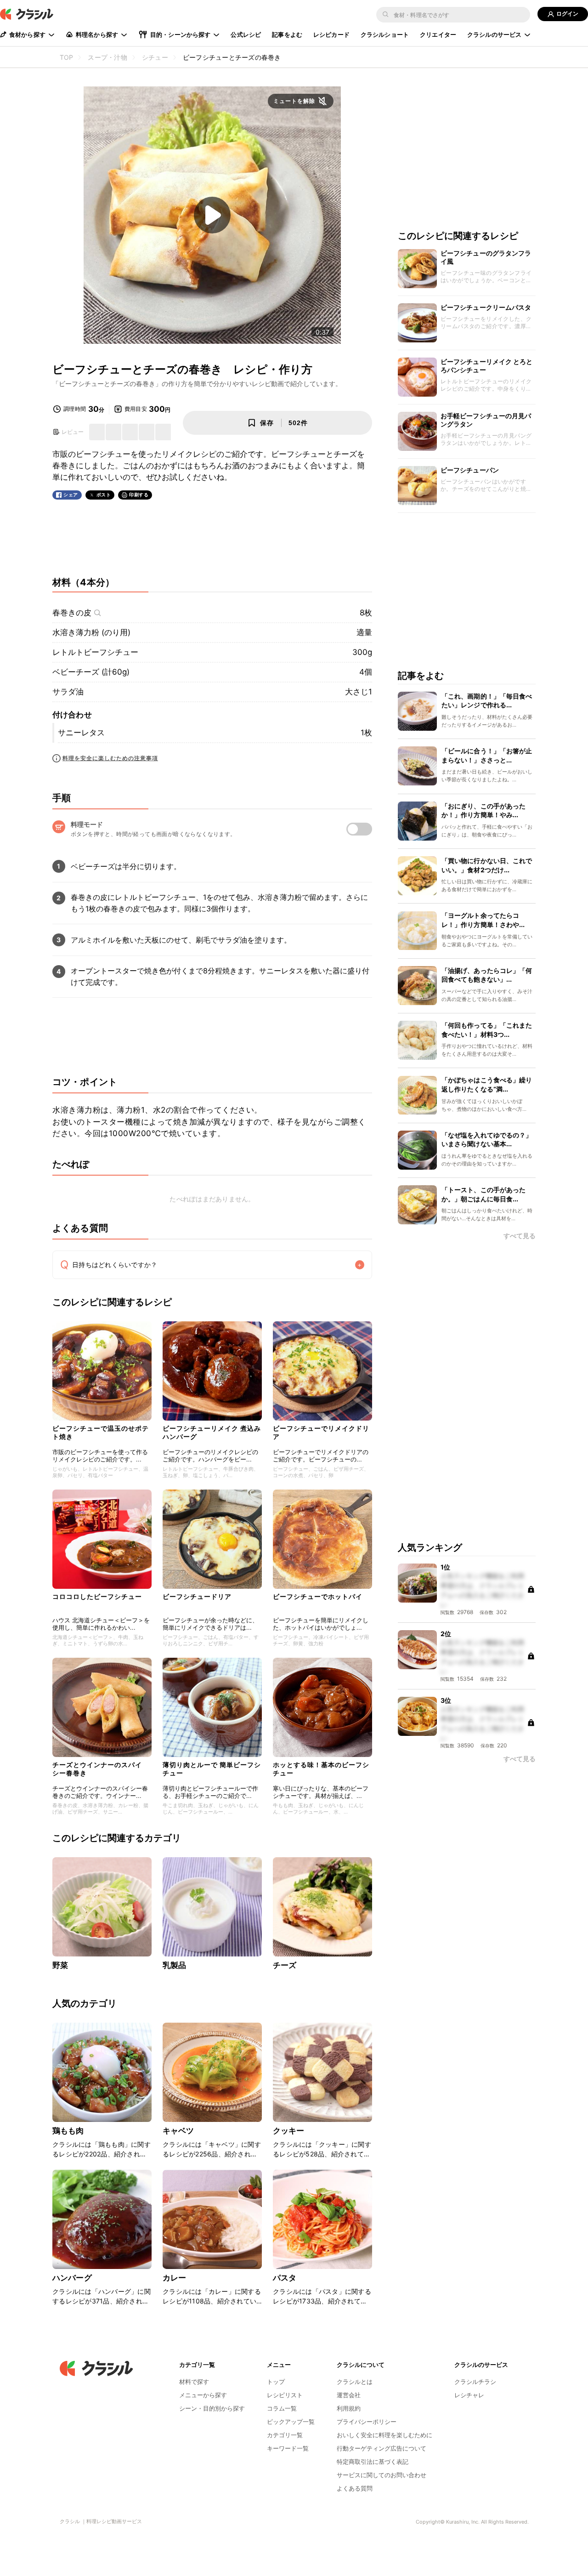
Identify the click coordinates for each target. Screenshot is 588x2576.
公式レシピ (246, 34)
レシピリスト (285, 2395)
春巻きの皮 (72, 613)
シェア (71, 495)
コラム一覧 (282, 2408)
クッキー (289, 2131)
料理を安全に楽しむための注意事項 (110, 758)
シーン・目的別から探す (212, 2408)
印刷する (139, 495)
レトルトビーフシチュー (95, 652)
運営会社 (349, 2395)
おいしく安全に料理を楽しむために (384, 2435)
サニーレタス (81, 733)
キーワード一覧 (288, 2448)
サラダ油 (68, 692)
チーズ (285, 1965)
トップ (276, 2382)
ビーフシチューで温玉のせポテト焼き (101, 1432)
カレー (174, 2278)
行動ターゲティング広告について (382, 2448)
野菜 (60, 1965)
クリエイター (438, 34)
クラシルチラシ (475, 2382)
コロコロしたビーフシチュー (97, 1596)
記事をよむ (287, 34)
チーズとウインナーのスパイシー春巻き (97, 1769)
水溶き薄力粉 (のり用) (91, 632)
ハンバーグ (72, 2278)
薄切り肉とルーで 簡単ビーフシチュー (212, 1769)
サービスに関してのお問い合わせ (382, 2475)
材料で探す (194, 2382)
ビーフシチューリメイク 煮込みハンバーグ (212, 1432)
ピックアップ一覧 (291, 2422)
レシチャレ (469, 2395)
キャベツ (178, 2131)
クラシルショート (385, 34)
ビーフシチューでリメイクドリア (321, 1432)
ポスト (104, 495)
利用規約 (349, 2408)
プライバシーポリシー (367, 2422)
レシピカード (331, 34)
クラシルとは (355, 2382)
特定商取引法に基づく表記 (373, 2462)
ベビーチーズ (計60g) (91, 672)
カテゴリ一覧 (285, 2435)
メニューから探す (203, 2395)
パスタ (285, 2278)
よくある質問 (355, 2488)
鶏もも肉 (68, 2131)
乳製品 (174, 1965)
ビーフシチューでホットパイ (318, 1596)
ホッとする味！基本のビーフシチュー (321, 1769)
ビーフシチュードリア (197, 1596)
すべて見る (520, 1236)
